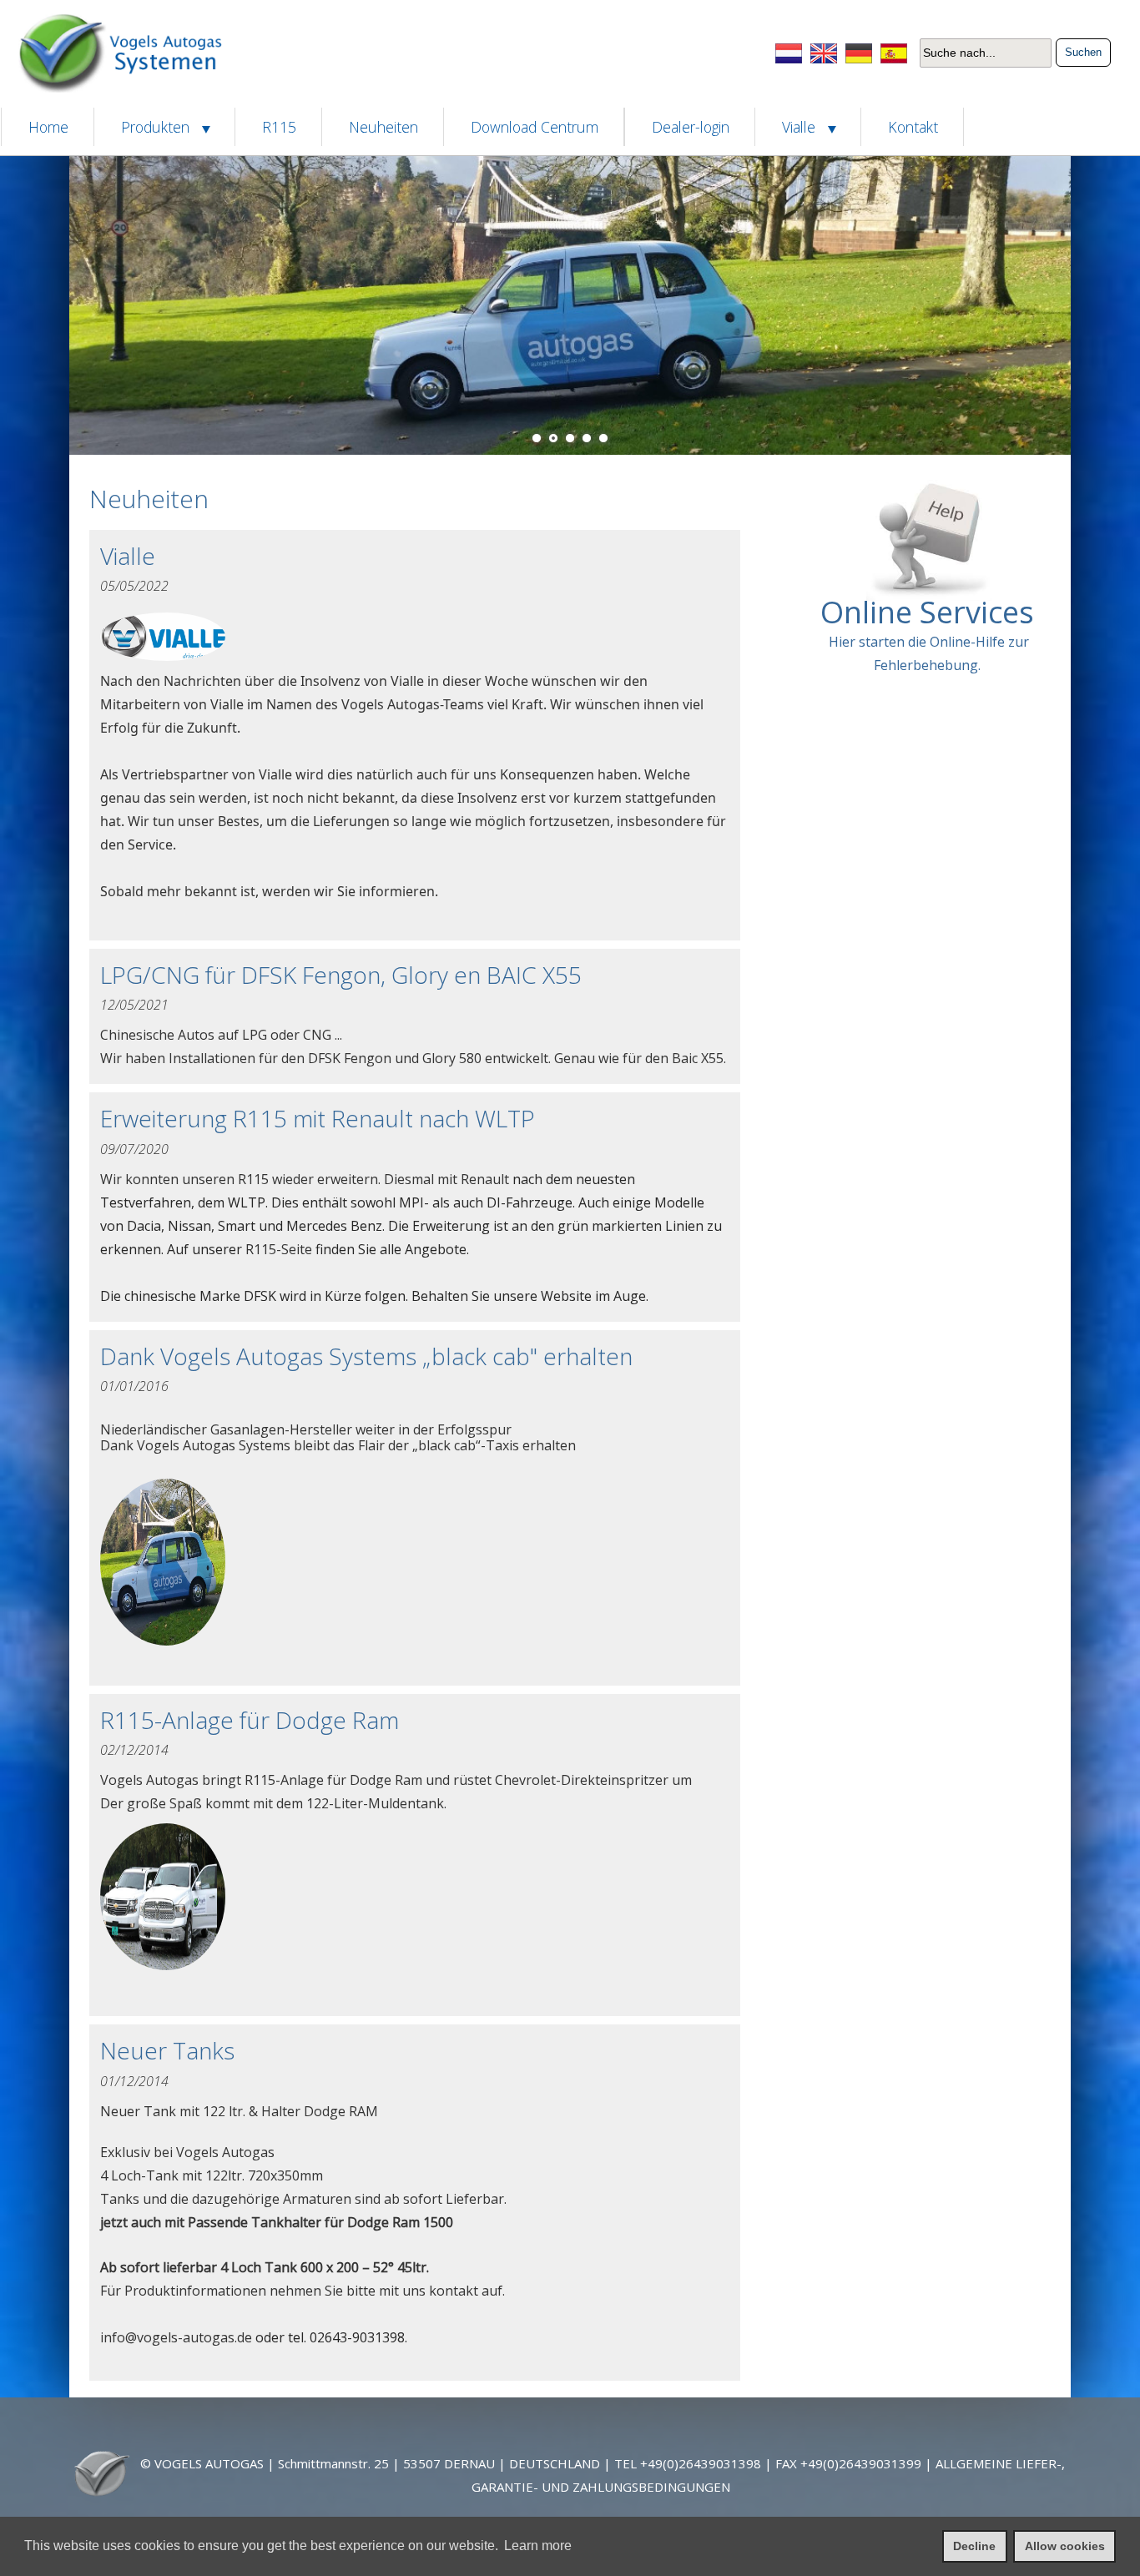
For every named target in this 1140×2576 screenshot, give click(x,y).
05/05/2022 (134, 586)
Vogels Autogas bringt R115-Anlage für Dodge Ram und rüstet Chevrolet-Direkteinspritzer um (396, 1792)
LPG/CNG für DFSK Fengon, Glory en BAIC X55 (341, 975)
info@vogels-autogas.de (176, 2337)
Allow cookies (1065, 2546)
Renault (485, 1179)
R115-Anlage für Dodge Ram (250, 1720)
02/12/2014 (134, 1750)
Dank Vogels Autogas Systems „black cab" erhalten (366, 1356)
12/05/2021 (134, 1005)
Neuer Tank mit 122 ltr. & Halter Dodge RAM (303, 2167)
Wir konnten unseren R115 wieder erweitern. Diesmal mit (280, 1179)
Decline (974, 2546)
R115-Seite (279, 1249)
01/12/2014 (134, 2081)
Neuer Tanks (167, 2050)
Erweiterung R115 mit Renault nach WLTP (318, 1118)
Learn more (538, 2546)
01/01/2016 (134, 1386)
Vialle (128, 556)
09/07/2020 (134, 1149)
